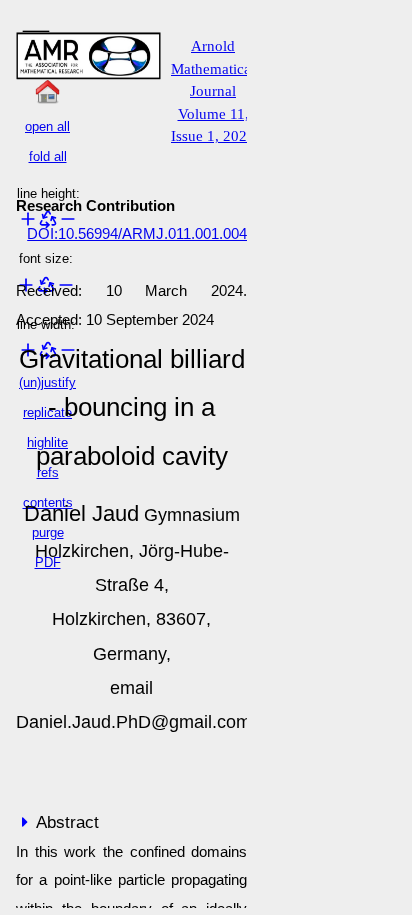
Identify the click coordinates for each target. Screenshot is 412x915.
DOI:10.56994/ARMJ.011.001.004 (137, 233)
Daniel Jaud (81, 513)
